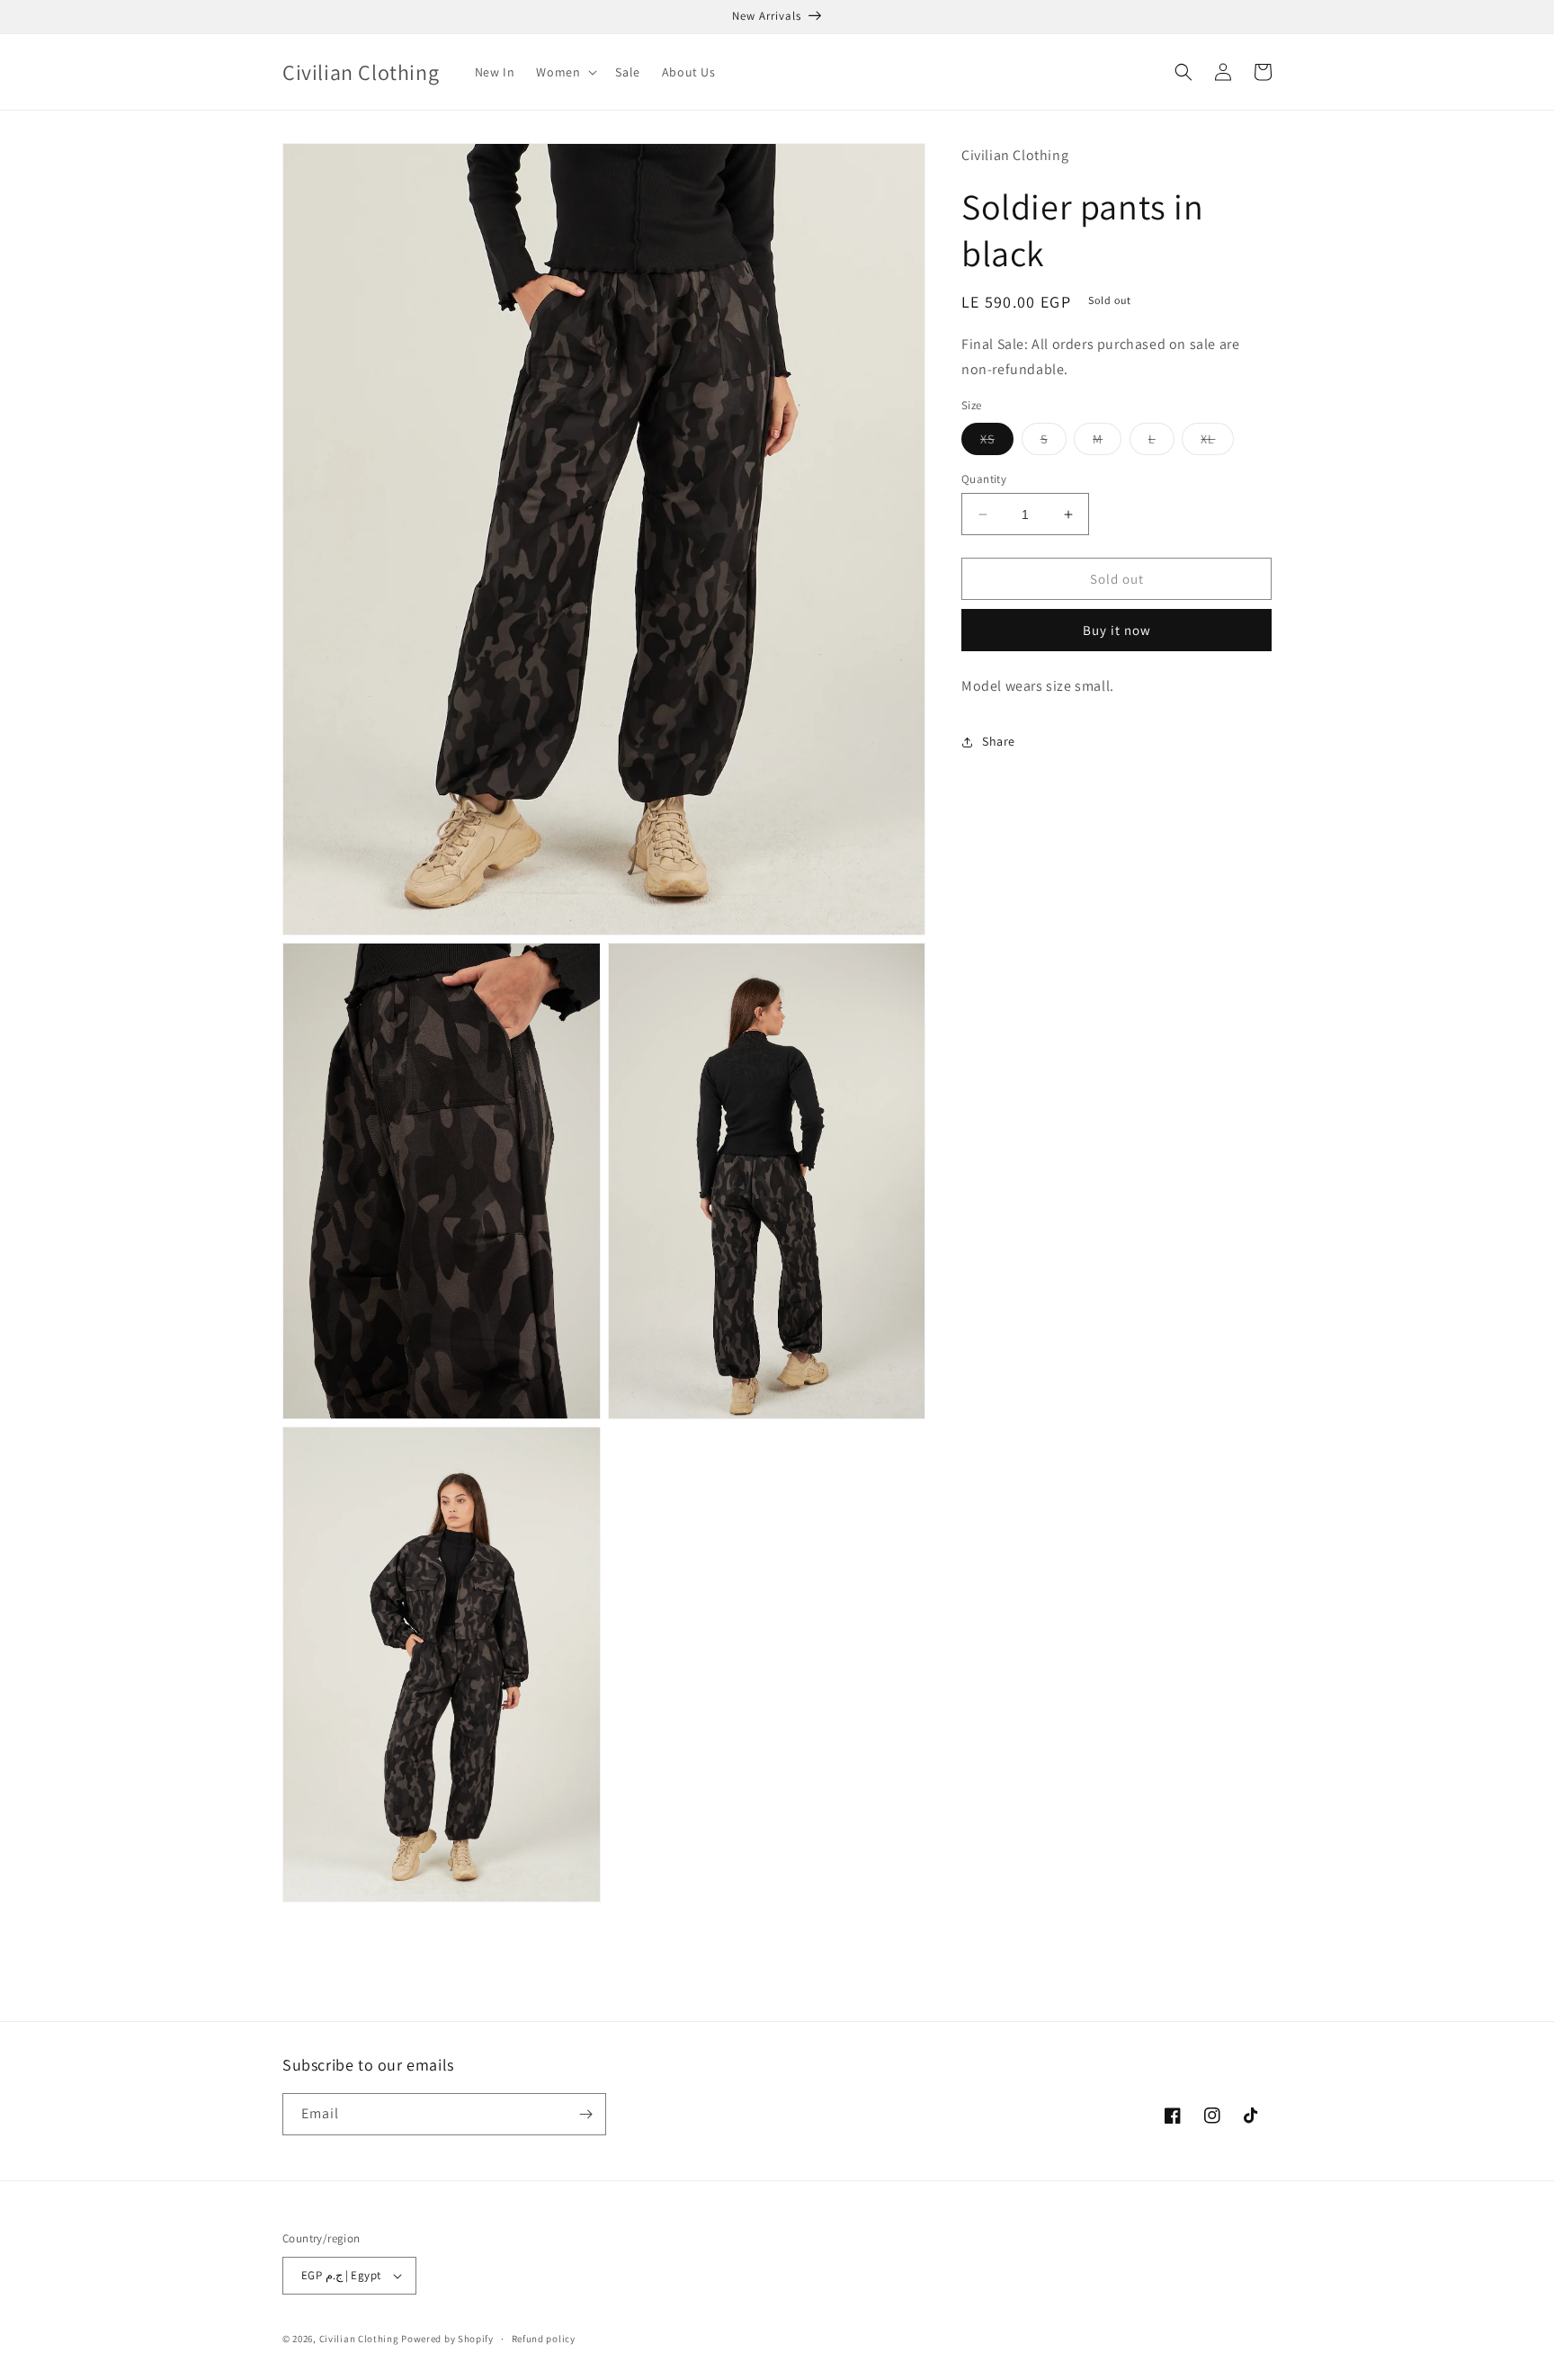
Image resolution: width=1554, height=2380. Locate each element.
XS (997, 443)
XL (1217, 443)
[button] (565, 72)
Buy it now (1117, 630)
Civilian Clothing (359, 2339)
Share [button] (999, 741)
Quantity (984, 479)
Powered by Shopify (447, 2339)
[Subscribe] (585, 2114)
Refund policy (544, 2339)
